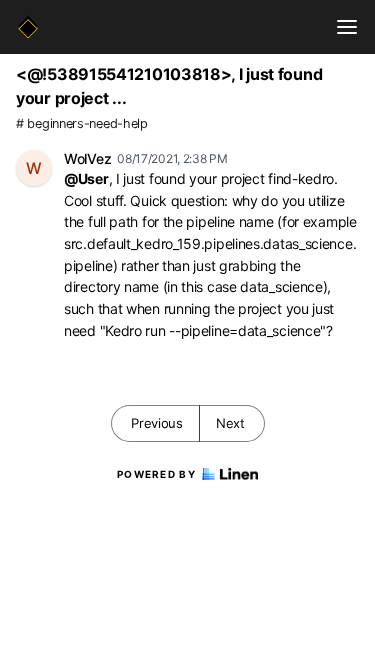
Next (230, 423)
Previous (157, 423)
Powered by (156, 474)
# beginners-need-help (82, 123)
